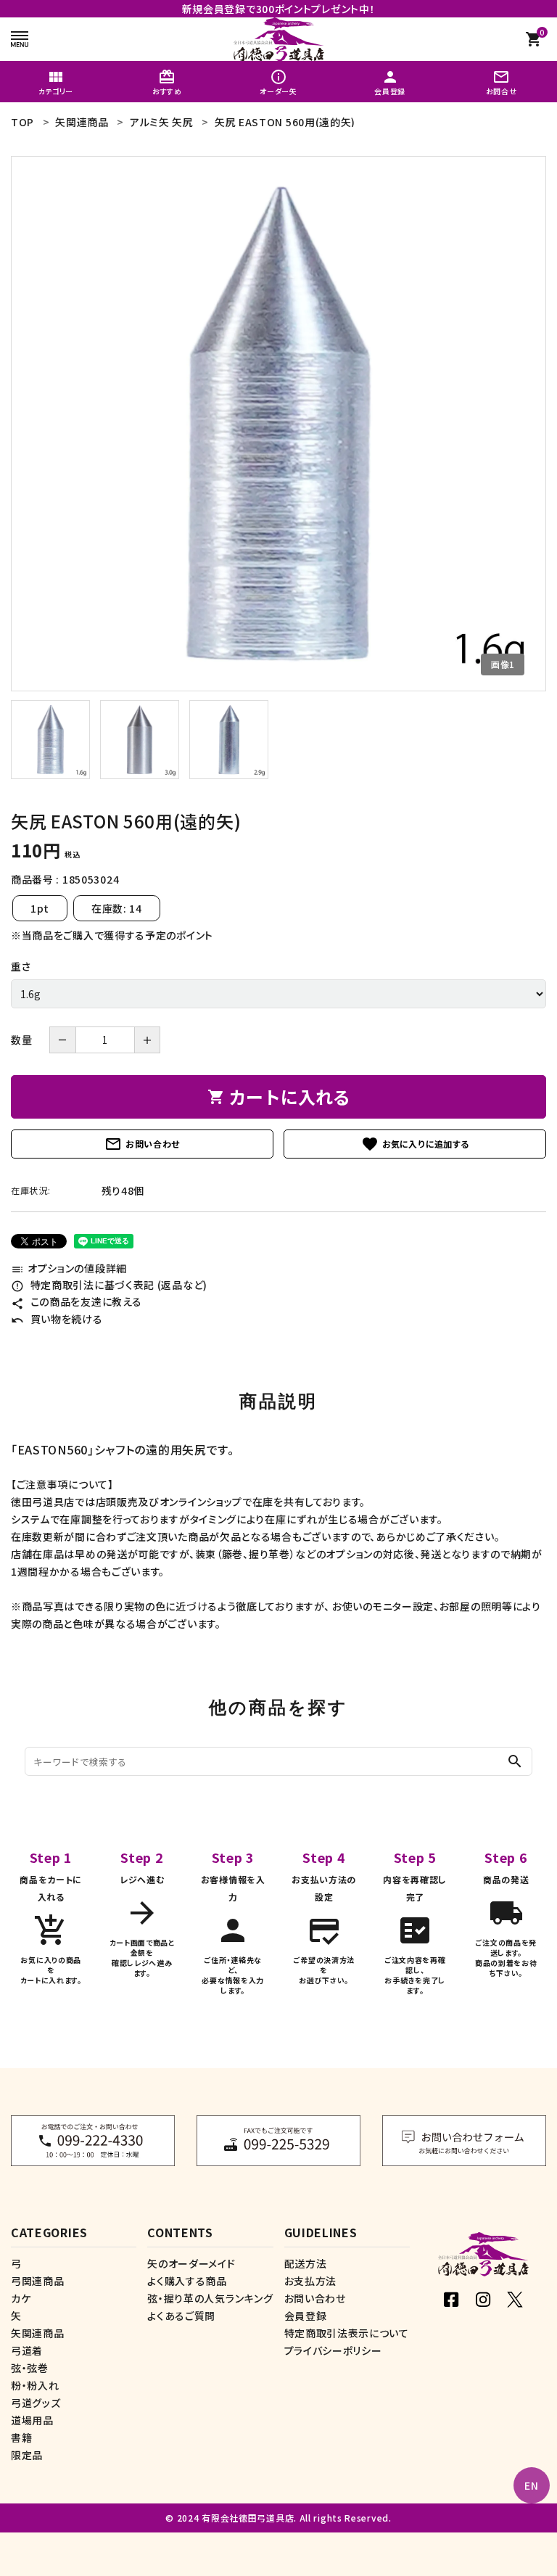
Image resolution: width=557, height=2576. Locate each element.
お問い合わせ (142, 1144)
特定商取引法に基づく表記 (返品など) (109, 1285)
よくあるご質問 (181, 2316)
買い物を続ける (57, 1319)
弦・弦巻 (30, 2368)
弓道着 (27, 2350)
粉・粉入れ (35, 2385)
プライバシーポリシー (333, 2350)
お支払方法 (311, 2281)
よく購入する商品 (187, 2281)
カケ (21, 2298)
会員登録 (306, 2316)
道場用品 (32, 2420)
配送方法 (306, 2263)
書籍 (21, 2437)
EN (531, 2485)
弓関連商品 (38, 2281)
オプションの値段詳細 (69, 1268)
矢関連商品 (38, 2333)
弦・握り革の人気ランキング (210, 2298)
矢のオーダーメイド (191, 2263)
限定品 (27, 2455)
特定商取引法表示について (347, 2333)
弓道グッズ (36, 2403)
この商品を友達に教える (76, 1301)
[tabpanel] (278, 424)
